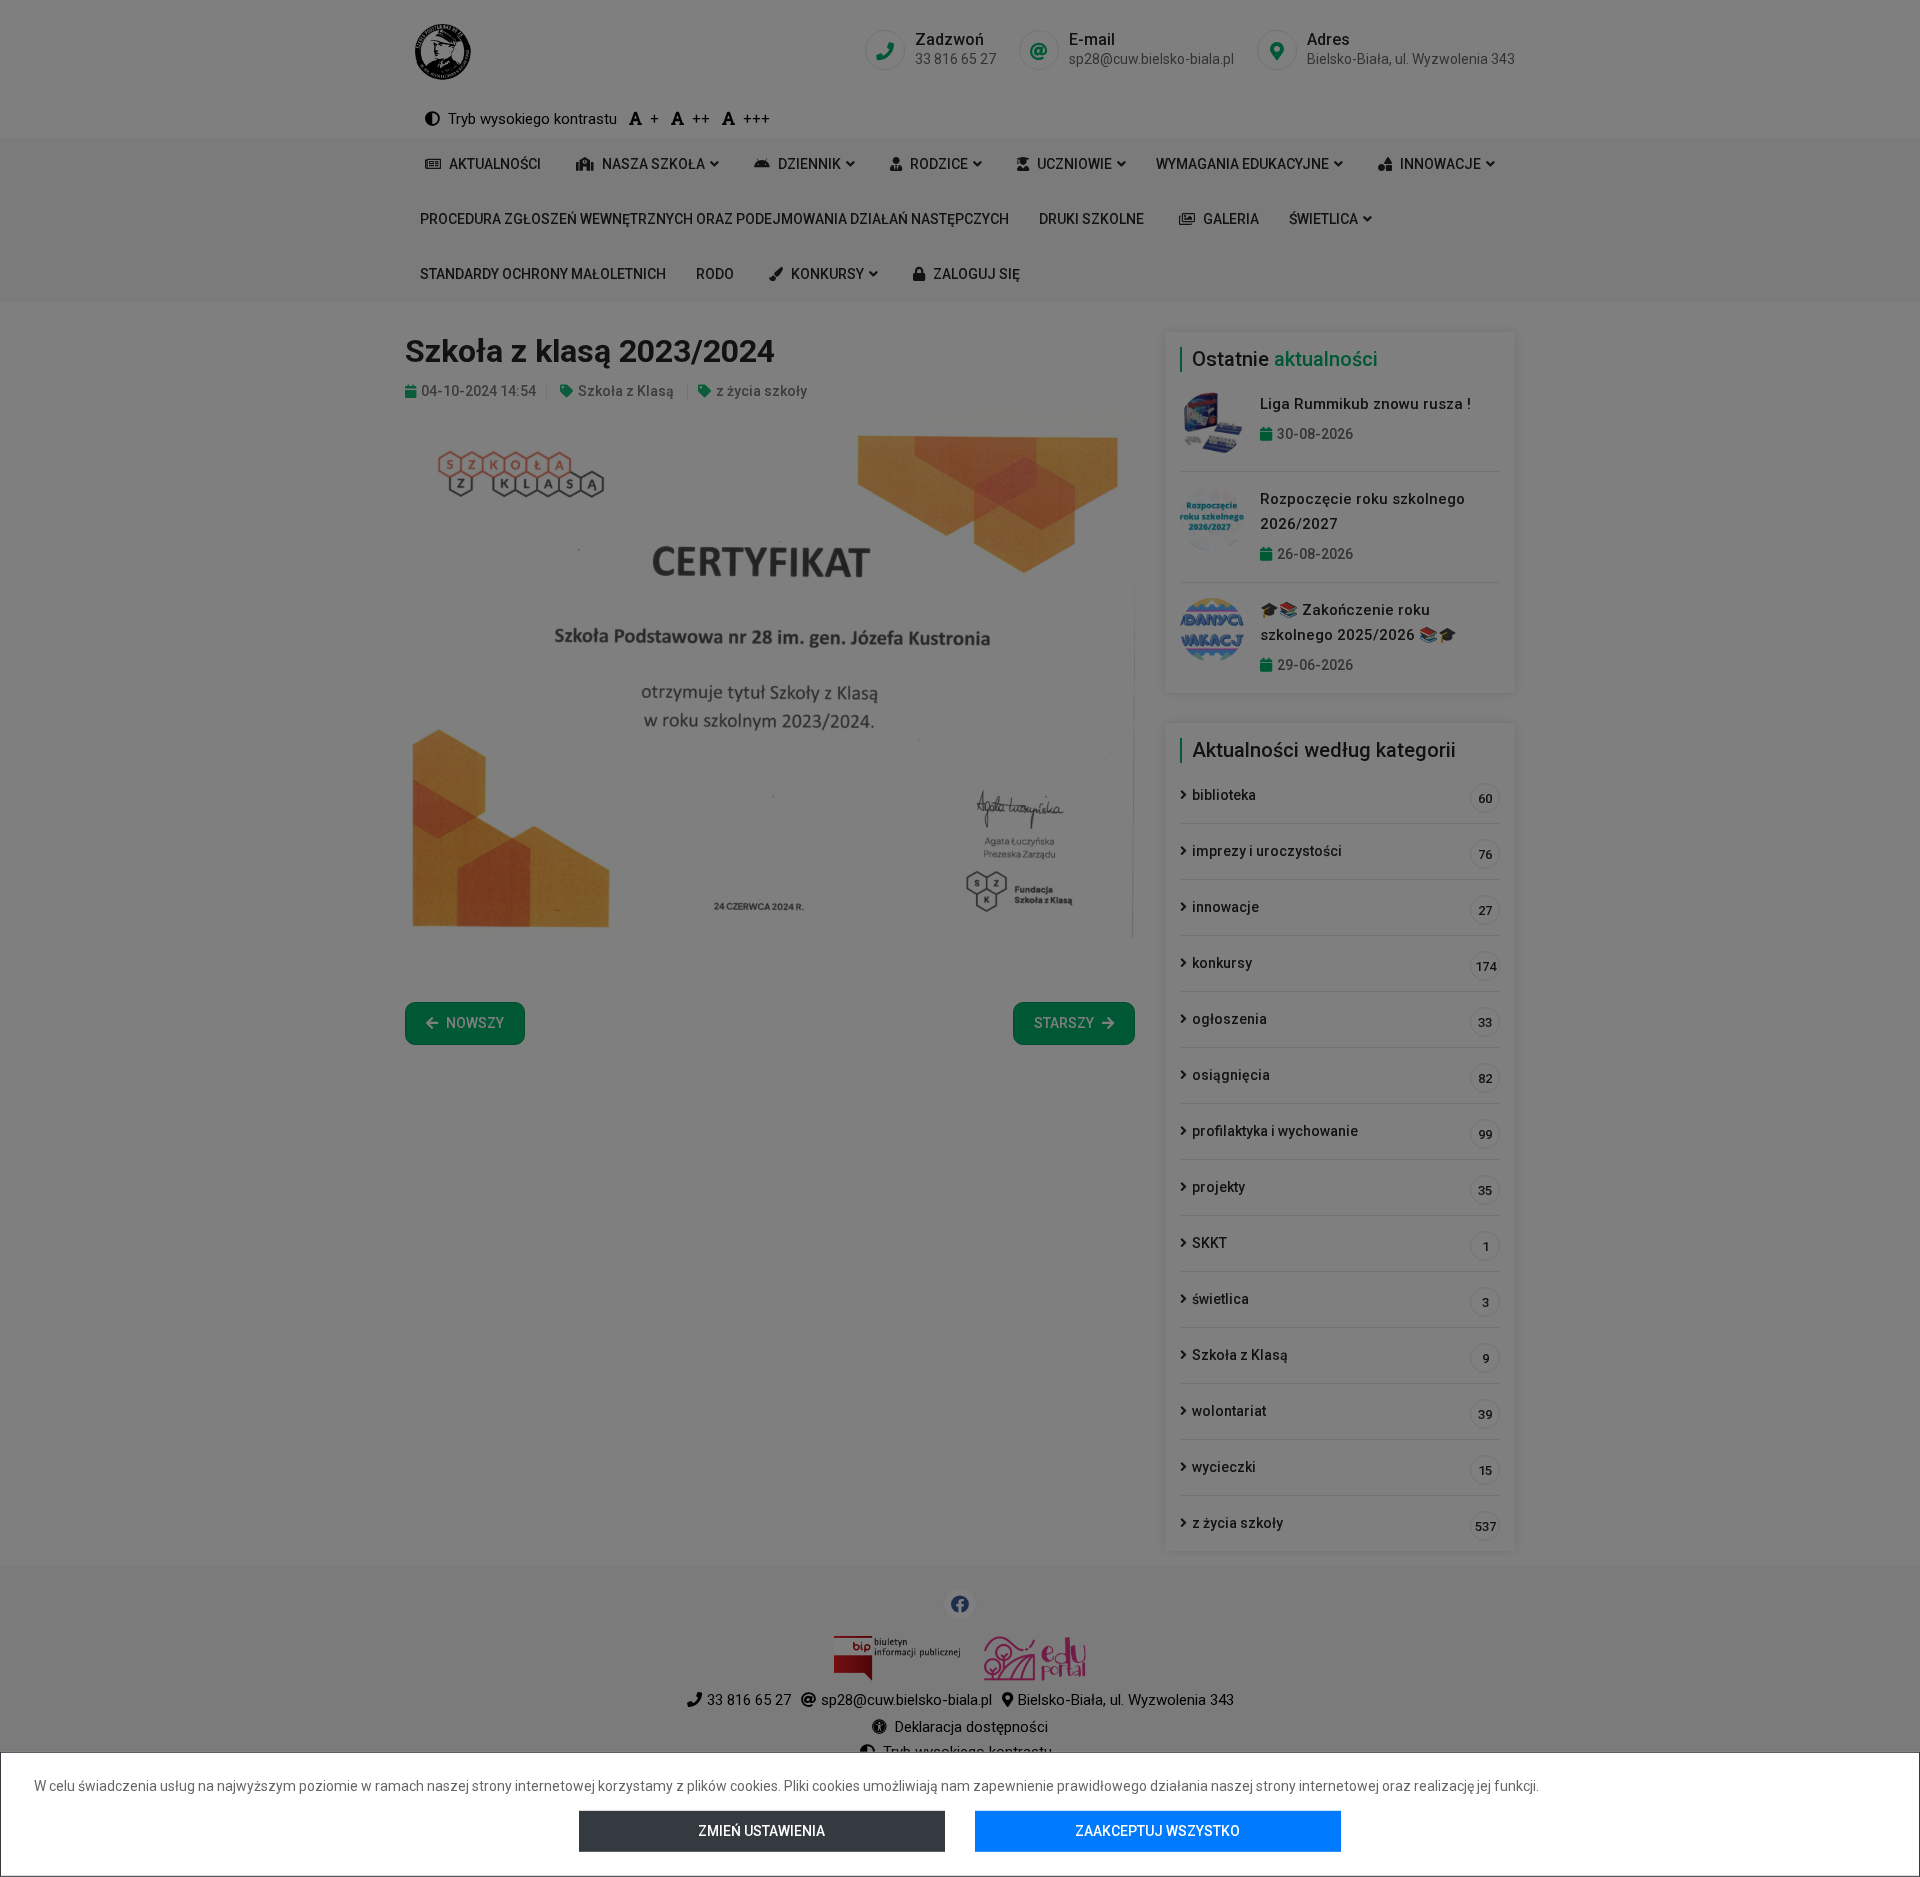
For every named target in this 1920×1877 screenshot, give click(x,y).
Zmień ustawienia (762, 1831)
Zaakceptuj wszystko (1157, 1831)
